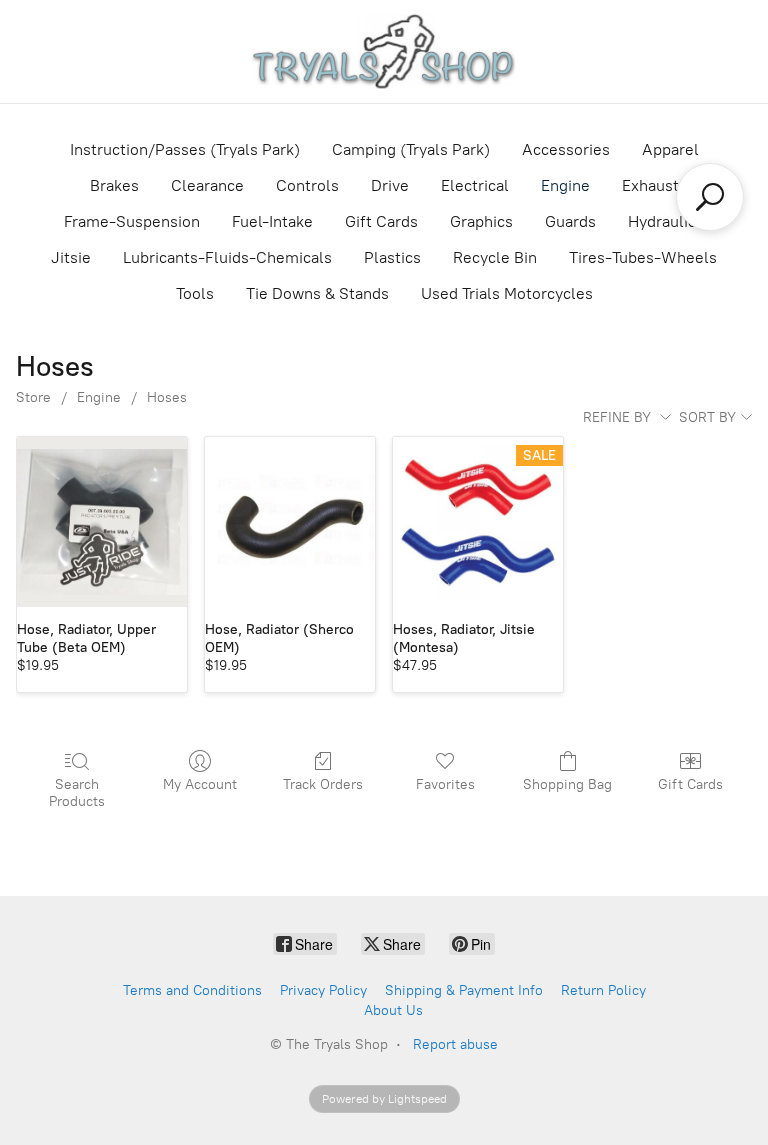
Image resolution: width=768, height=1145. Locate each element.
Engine (565, 185)
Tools (195, 293)
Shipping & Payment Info (464, 990)
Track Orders (323, 784)
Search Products (77, 793)
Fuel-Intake (272, 221)
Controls (307, 185)
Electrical (475, 185)
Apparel (670, 149)
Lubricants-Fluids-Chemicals (227, 257)
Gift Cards (381, 221)
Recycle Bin (495, 257)
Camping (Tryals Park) (411, 149)
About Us (393, 1010)
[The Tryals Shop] (383, 51)
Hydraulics (666, 221)
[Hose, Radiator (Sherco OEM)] (290, 522)
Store (33, 397)
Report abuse (455, 1044)
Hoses (167, 397)
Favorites (445, 784)
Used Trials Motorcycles (507, 293)
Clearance (207, 185)
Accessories (566, 149)
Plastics (392, 257)
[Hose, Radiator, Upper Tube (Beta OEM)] (102, 522)
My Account (200, 784)
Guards (570, 221)
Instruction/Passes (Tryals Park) (185, 149)
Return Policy (603, 990)
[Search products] (710, 197)
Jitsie (71, 257)
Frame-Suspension (132, 221)
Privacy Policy (323, 990)
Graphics (481, 221)
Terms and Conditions (192, 990)
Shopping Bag (567, 784)
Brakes (114, 185)
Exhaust (650, 185)
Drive (390, 185)
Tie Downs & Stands (317, 293)
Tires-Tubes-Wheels (643, 257)
